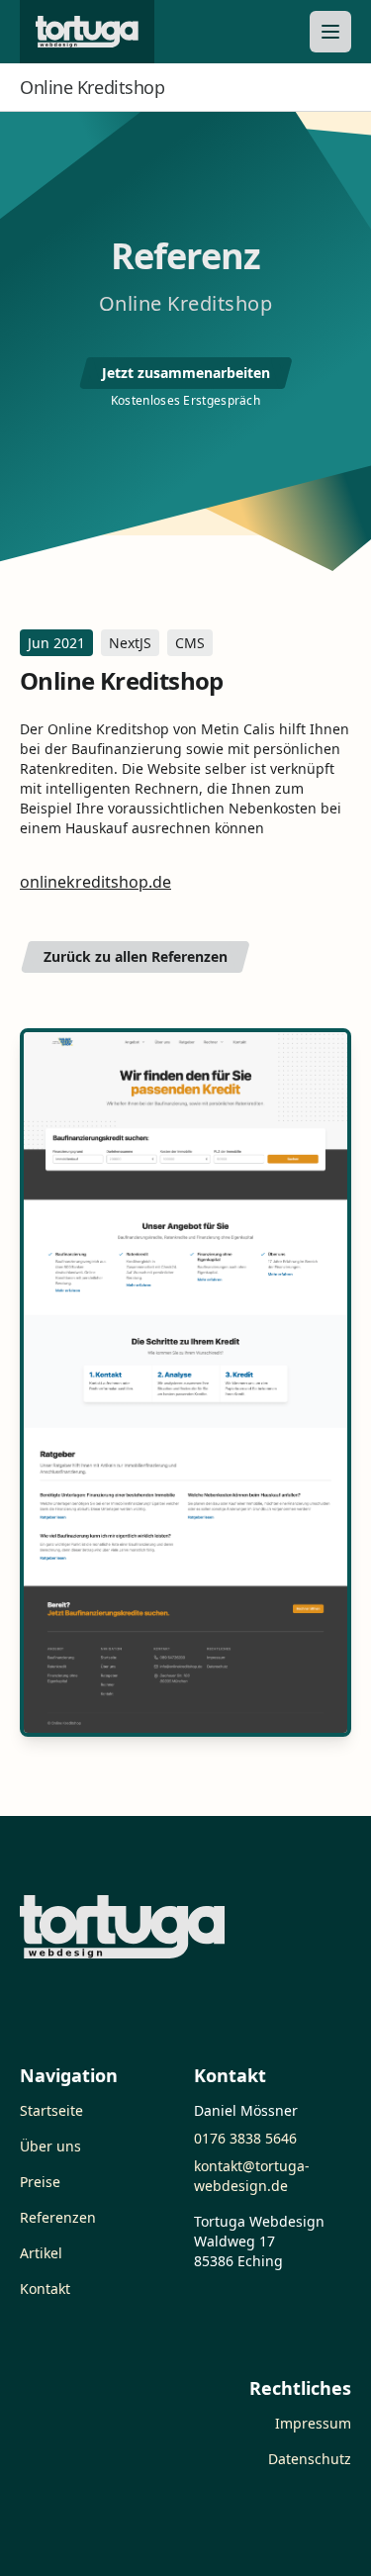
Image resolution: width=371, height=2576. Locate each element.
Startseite (51, 2110)
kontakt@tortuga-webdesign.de (252, 2176)
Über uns (50, 2146)
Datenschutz (310, 2459)
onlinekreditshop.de (95, 882)
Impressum (313, 2423)
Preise (40, 2182)
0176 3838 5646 (245, 2138)
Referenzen (58, 2217)
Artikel (41, 2253)
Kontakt (45, 2289)
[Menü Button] (330, 32)
